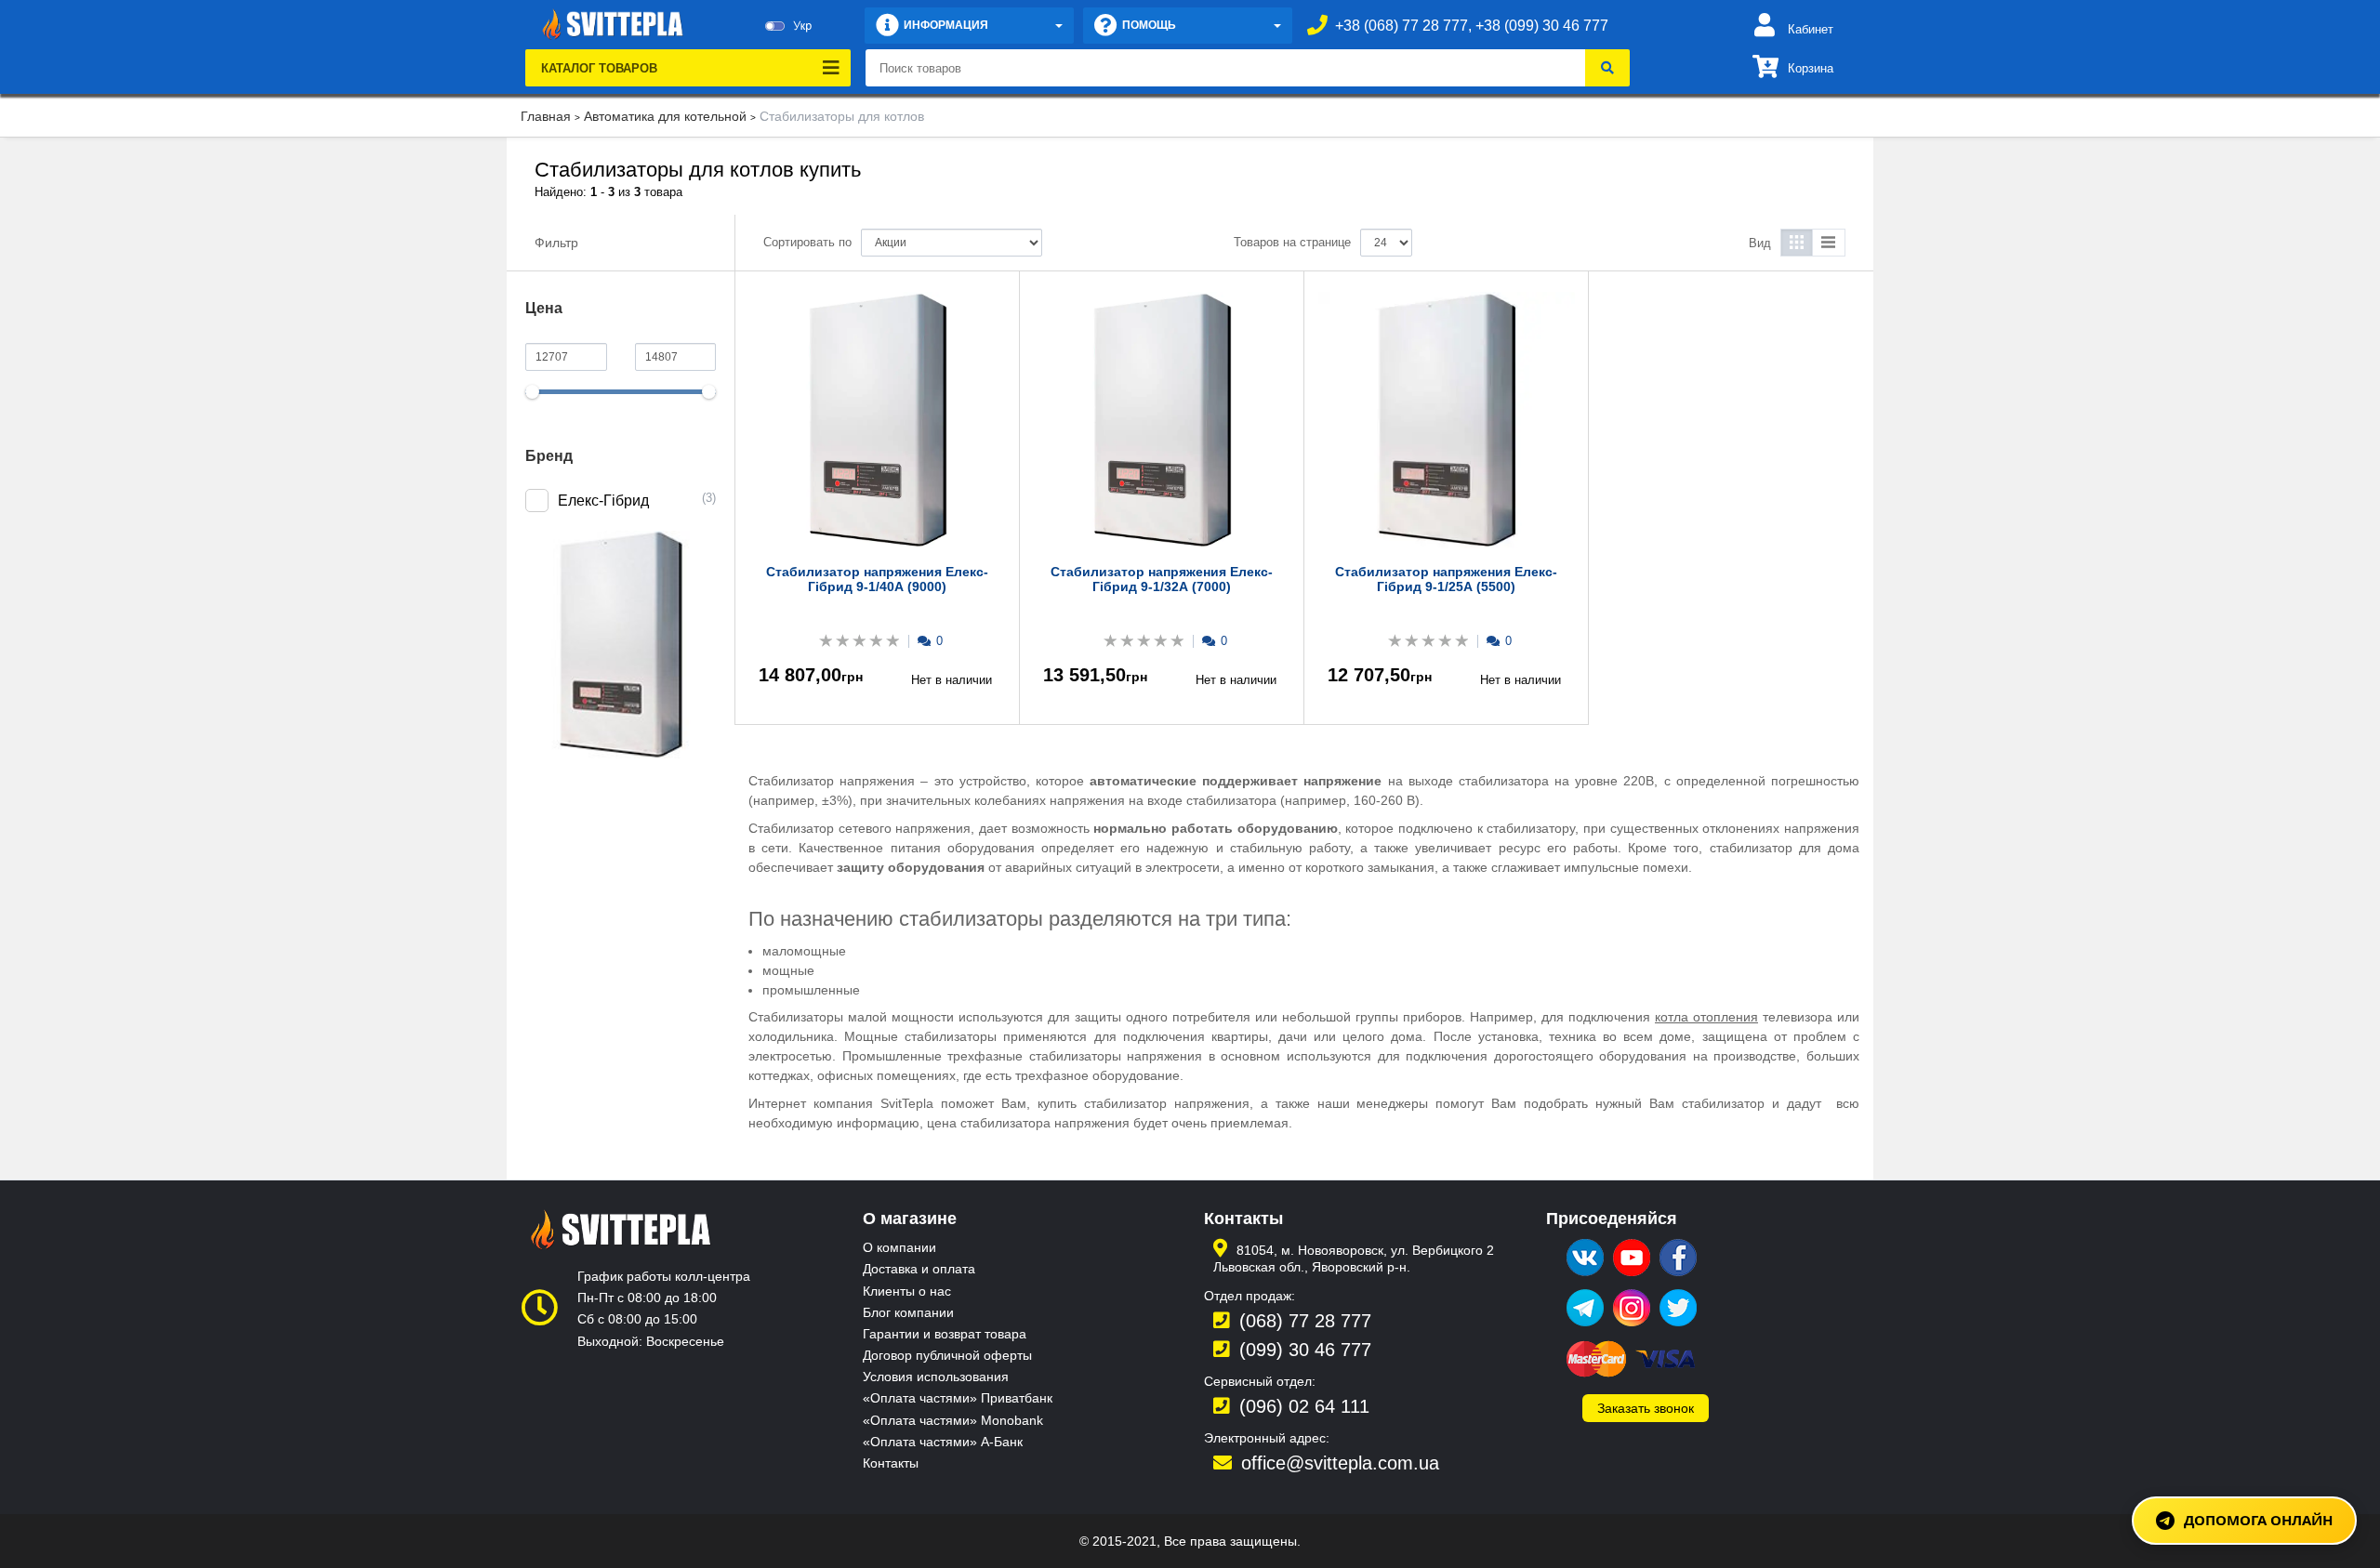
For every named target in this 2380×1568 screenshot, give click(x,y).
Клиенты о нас (907, 1291)
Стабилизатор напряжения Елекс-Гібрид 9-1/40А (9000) (877, 579)
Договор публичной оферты (947, 1355)
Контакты (891, 1463)
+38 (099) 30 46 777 (1542, 26)
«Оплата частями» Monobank (953, 1420)
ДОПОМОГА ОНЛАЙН (2258, 1520)
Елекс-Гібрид (603, 501)
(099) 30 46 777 (1305, 1350)
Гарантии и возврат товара (945, 1334)
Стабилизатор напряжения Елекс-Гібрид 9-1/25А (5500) (1446, 579)
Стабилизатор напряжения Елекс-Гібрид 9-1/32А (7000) (1162, 579)
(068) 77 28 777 (1305, 1321)
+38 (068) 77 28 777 (1402, 26)
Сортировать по (807, 243)
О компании (899, 1247)
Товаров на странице (1292, 243)
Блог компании (908, 1312)
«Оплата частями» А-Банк (943, 1442)
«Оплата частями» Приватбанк (958, 1398)
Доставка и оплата (919, 1269)
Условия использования (936, 1377)
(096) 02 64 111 (1304, 1406)
